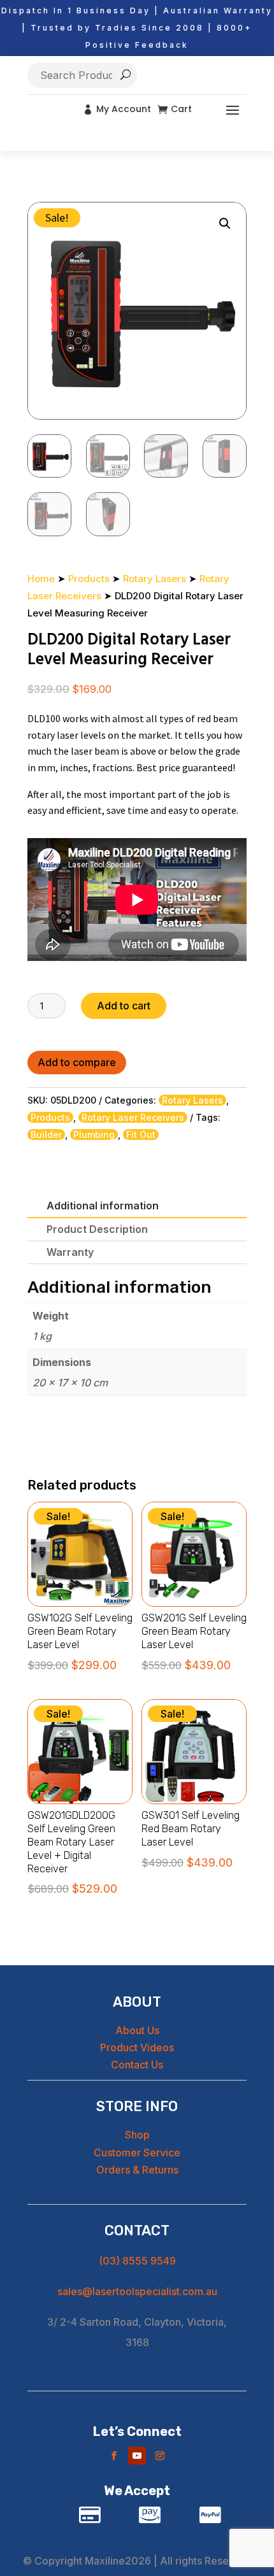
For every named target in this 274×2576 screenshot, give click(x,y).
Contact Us (137, 2065)
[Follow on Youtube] (137, 2456)
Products (89, 579)
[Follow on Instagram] (160, 2456)
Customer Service (137, 2153)
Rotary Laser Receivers (133, 1117)
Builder (46, 1135)
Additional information (103, 1206)
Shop (137, 2135)
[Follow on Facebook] (114, 2456)
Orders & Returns (137, 2170)
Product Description (97, 1229)
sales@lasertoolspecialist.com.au (137, 2291)
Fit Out (141, 1135)
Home (41, 579)
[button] (225, 224)
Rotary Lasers (155, 579)
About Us (137, 2030)
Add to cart (124, 1006)
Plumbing (94, 1135)
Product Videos (137, 2047)
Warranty (70, 1252)
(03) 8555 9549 (137, 2261)
